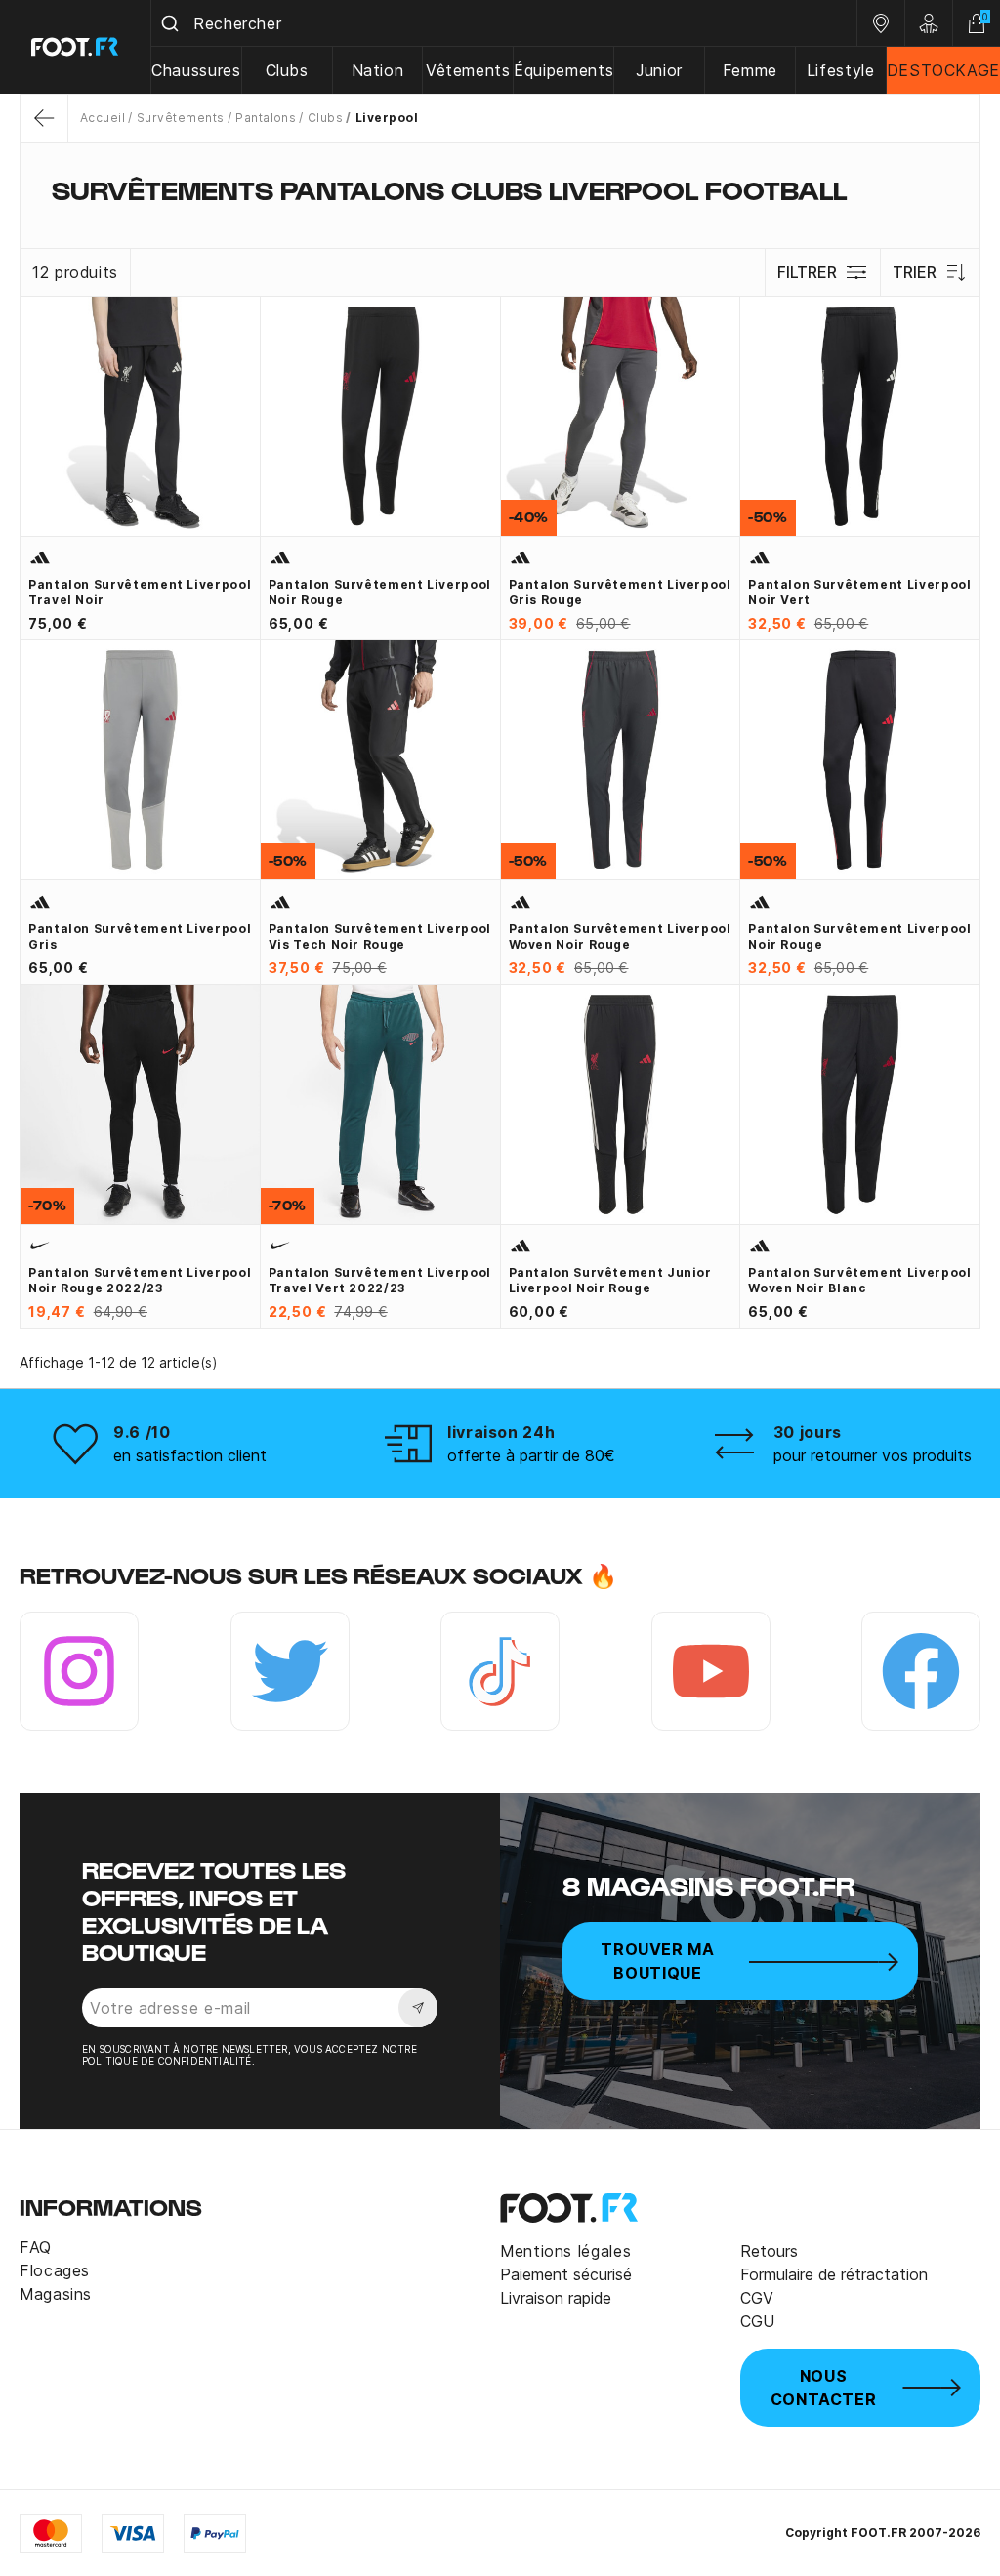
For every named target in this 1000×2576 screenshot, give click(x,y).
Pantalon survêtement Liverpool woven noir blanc (859, 1280)
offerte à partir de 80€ (531, 1455)
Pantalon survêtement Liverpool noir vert (859, 592)
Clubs (287, 70)
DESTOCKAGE (943, 70)
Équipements (563, 70)
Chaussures (196, 70)
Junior (659, 70)
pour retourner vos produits (873, 1455)
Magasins (56, 2294)
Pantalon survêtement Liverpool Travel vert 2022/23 (380, 1280)
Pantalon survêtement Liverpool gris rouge (620, 592)
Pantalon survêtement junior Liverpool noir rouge (610, 1280)
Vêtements (468, 70)
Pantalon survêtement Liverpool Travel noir (140, 592)
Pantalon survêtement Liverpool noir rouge (380, 592)
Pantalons (266, 118)
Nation (378, 70)
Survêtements (180, 118)
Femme (750, 70)
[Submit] (172, 23)
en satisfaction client (190, 1455)
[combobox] (504, 23)
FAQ (36, 2247)
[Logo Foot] (76, 47)
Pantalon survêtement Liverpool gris (140, 937)
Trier (915, 272)
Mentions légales (565, 2251)
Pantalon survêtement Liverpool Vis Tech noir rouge (380, 937)
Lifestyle (841, 70)
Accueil (103, 118)
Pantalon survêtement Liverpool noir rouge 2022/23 (140, 1280)
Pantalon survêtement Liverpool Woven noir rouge (620, 937)
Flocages (55, 2270)
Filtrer (807, 272)
